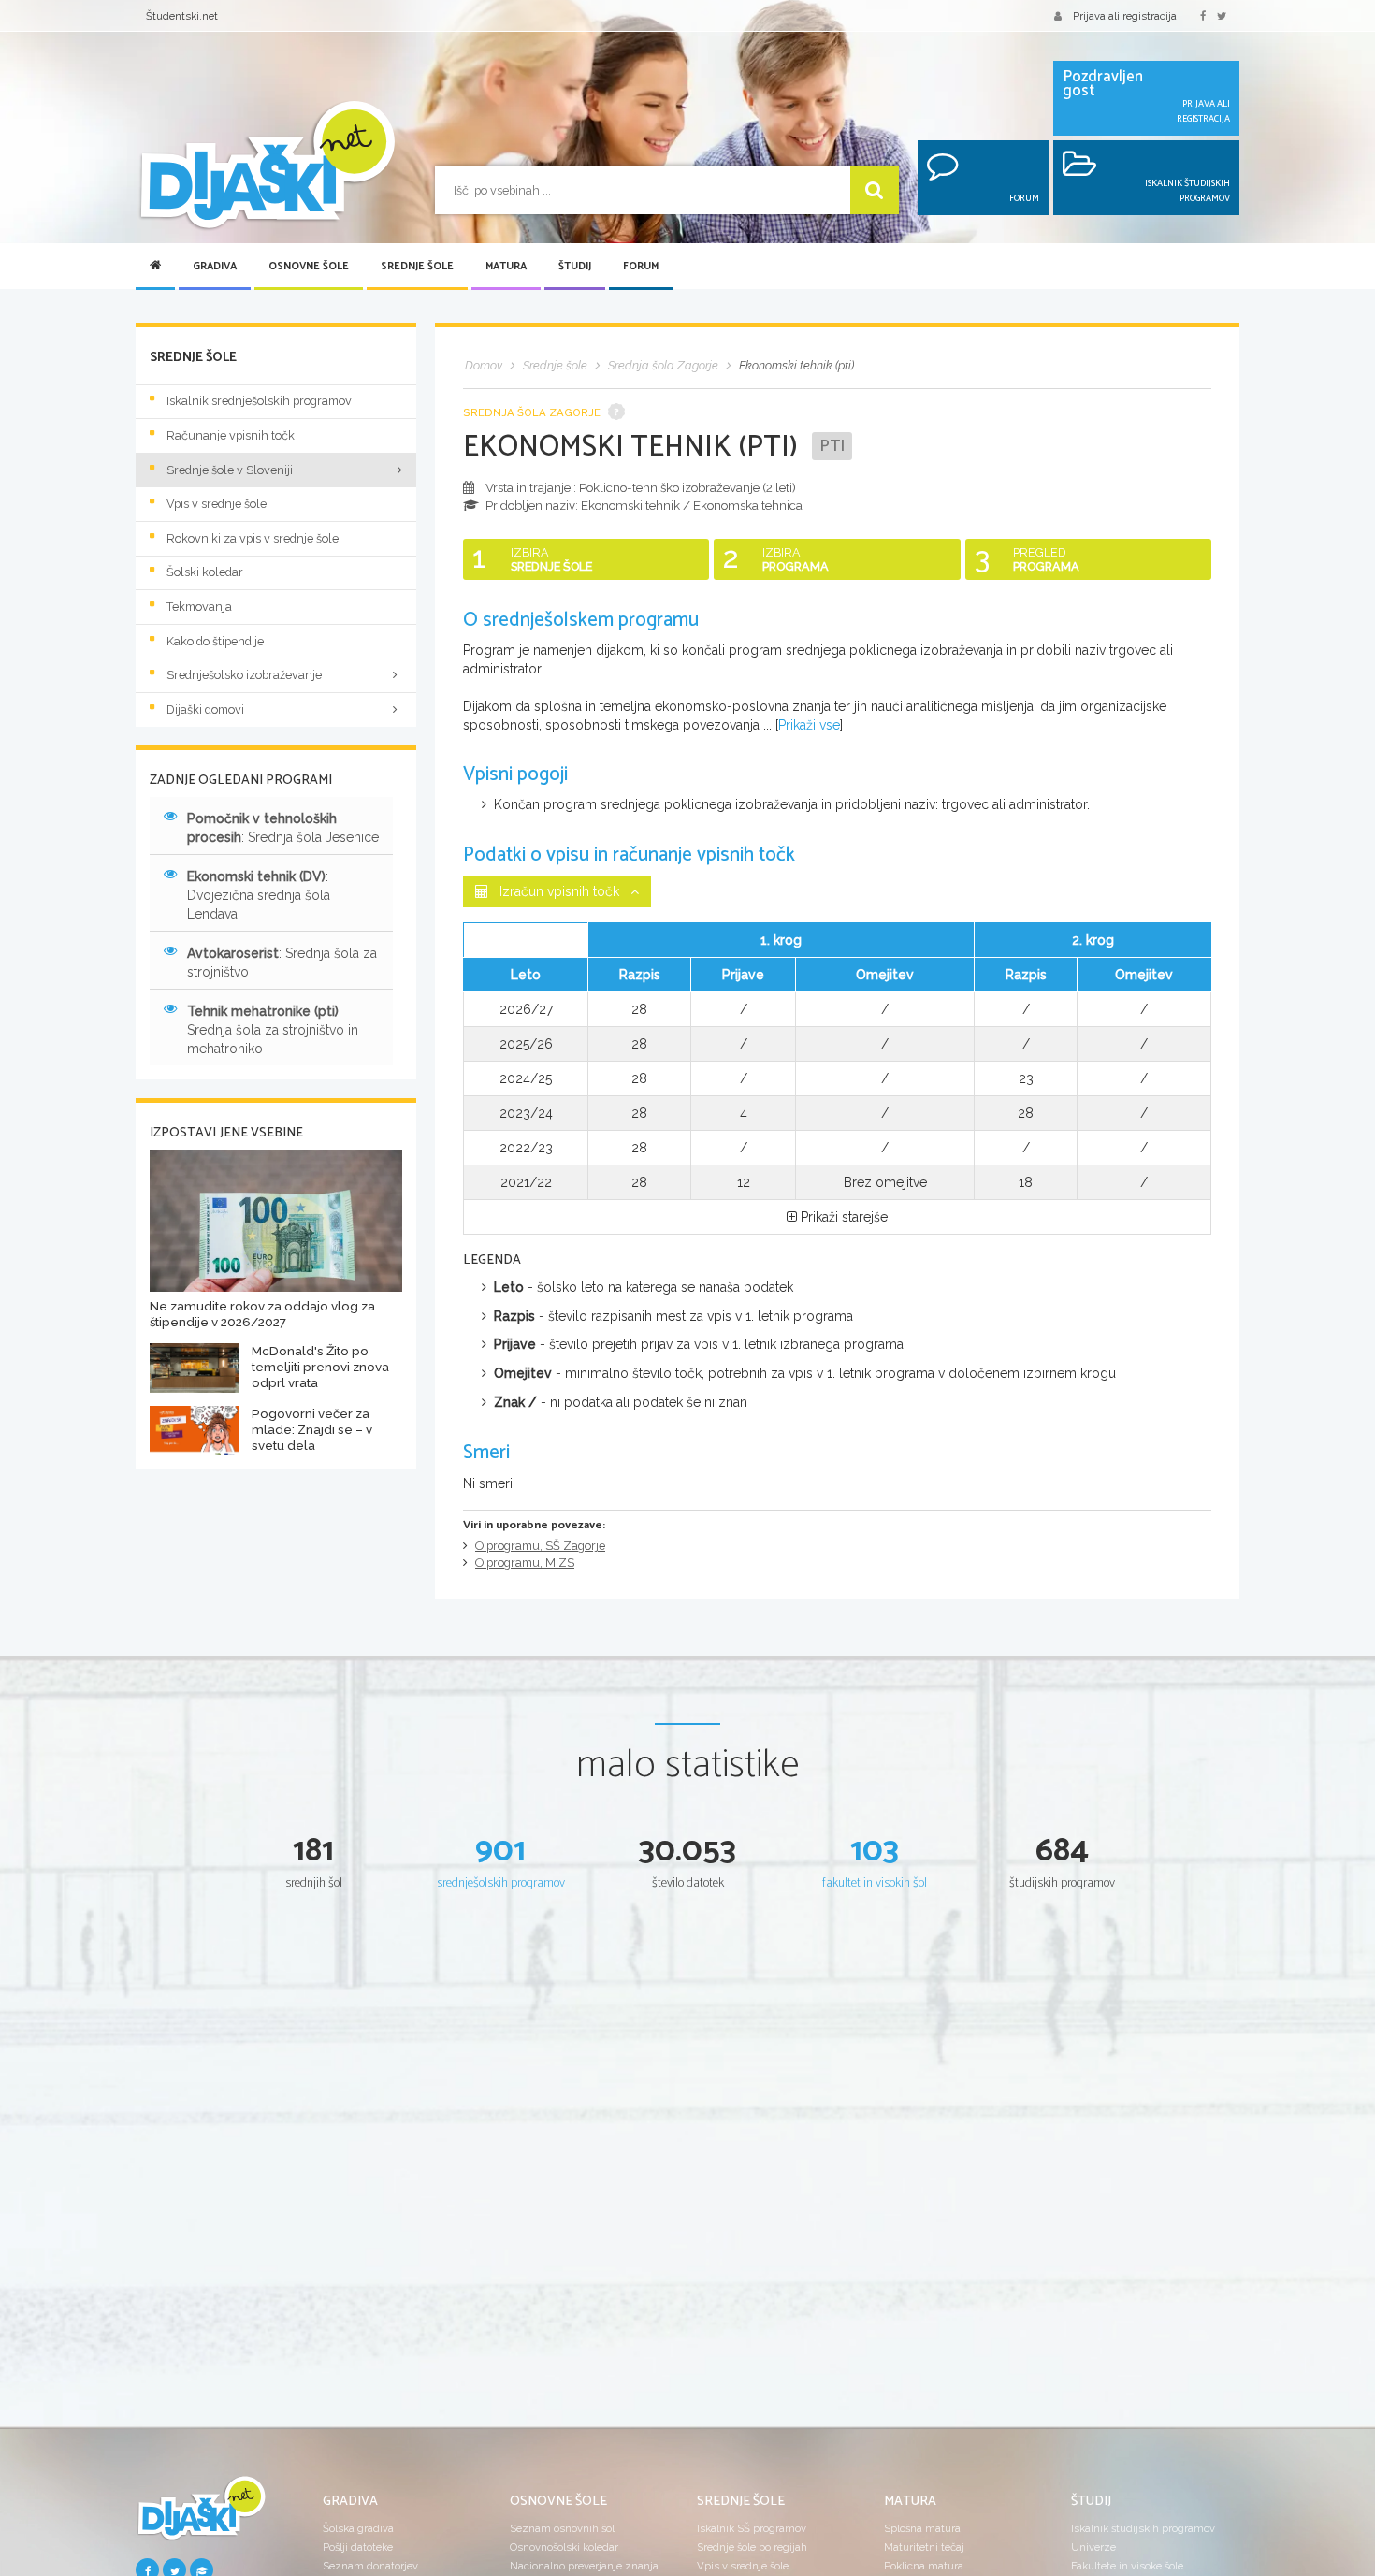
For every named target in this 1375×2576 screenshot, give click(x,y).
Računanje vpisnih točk (231, 435)
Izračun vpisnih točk (559, 891)
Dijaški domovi (205, 709)
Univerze (1093, 2547)
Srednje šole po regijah (752, 2547)
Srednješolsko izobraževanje (244, 675)
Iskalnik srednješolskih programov (259, 401)
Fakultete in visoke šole (1127, 2566)
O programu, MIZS (525, 1563)
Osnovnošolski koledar (564, 2547)
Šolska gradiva (358, 2528)
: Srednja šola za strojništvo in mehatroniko (273, 1030)
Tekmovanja (199, 607)
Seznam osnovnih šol (562, 2528)
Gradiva (215, 267)
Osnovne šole (309, 267)
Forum (641, 267)
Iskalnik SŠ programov (752, 2528)
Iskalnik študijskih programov (1143, 2528)
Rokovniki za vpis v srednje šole (253, 538)
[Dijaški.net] (201, 2515)
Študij (575, 267)
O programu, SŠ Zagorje (540, 1546)
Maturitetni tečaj (924, 2547)
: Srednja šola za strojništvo (282, 962)
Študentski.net (182, 16)
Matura (506, 267)
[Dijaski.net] (267, 166)
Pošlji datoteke (358, 2547)
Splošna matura (922, 2528)
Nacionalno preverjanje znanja (584, 2566)
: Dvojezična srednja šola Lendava (259, 895)
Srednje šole (417, 267)
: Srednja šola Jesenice (283, 828)
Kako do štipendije (215, 641)
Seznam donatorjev (370, 2566)
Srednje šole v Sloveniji (230, 470)
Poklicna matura (924, 2566)
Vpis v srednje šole (217, 504)
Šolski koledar (205, 572)
